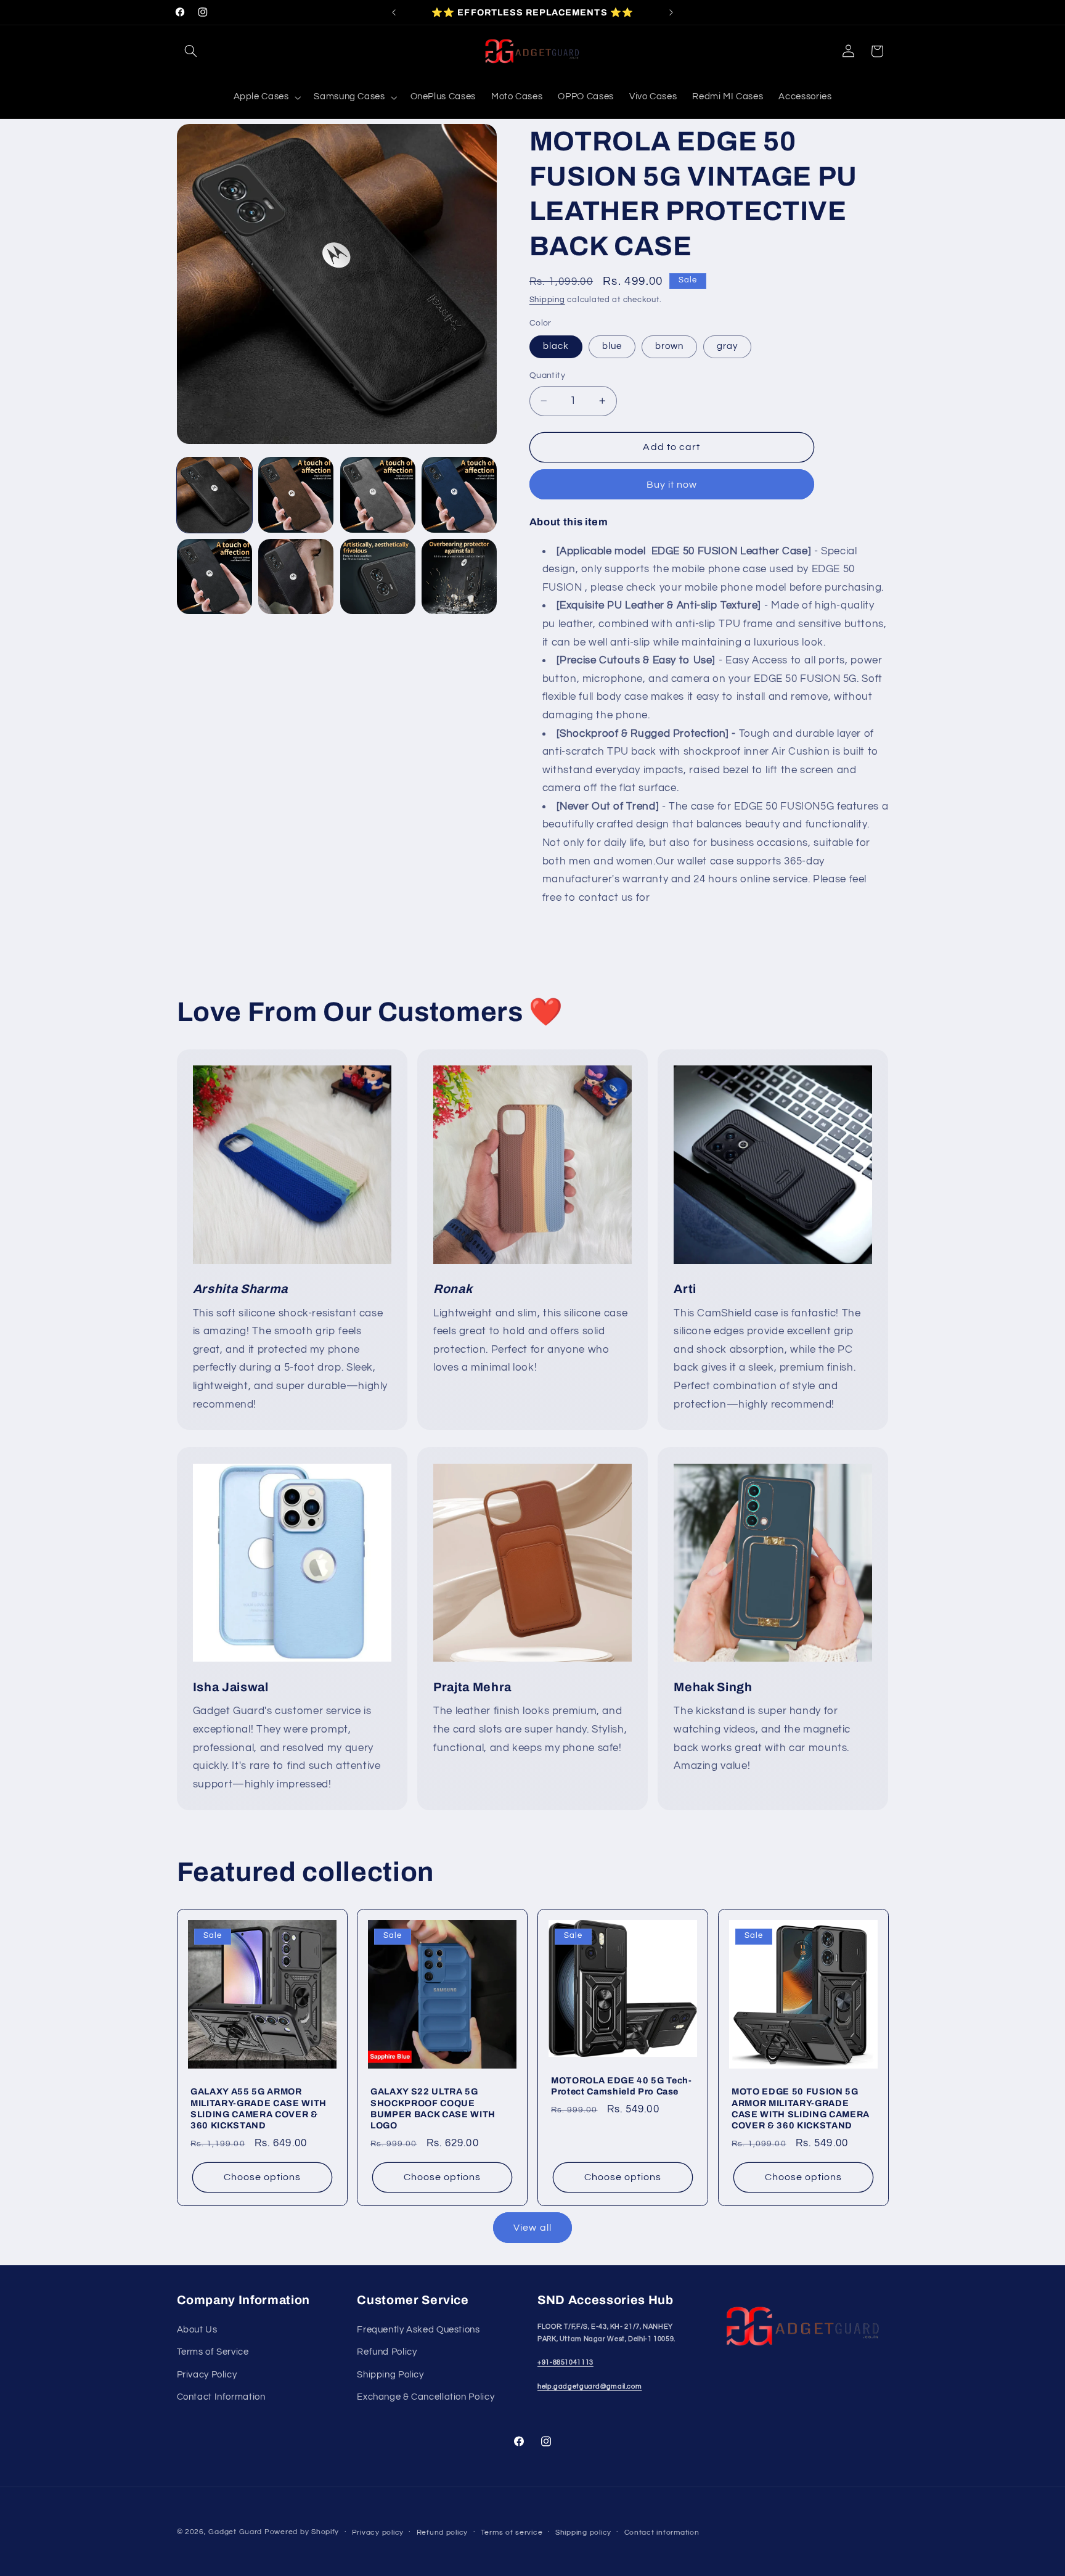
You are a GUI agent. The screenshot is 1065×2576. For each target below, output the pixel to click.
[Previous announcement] (394, 12)
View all (532, 2228)
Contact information (662, 2533)
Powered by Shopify (302, 2532)
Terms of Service (213, 2352)
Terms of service (512, 2533)
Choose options (262, 2177)
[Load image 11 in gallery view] (459, 576)
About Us (197, 2330)
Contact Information (221, 2397)
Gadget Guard (235, 2532)
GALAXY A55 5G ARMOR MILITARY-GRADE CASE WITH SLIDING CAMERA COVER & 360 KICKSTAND (259, 2108)
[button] (191, 51)
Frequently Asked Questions (418, 2330)
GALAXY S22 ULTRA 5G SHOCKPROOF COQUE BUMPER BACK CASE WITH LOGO (433, 2108)
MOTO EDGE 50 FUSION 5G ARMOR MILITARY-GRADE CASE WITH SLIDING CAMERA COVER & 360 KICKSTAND (801, 2108)
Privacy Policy (207, 2375)
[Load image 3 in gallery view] (378, 494)
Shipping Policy (390, 2375)
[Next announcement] (671, 12)
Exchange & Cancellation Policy (426, 2397)
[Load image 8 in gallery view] (214, 576)
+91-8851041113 (565, 2362)
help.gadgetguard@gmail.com (590, 2386)
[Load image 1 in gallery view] (214, 494)
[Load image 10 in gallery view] (378, 576)
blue (612, 346)
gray (727, 346)
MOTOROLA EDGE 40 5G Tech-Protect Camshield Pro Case (622, 2085)
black (556, 346)
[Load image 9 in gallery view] (296, 576)
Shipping (547, 300)
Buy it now (672, 484)
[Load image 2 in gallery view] (296, 494)
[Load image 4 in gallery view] (459, 494)
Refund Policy (387, 2352)
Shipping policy (583, 2533)
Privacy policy (378, 2533)
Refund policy (443, 2533)
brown (669, 346)
